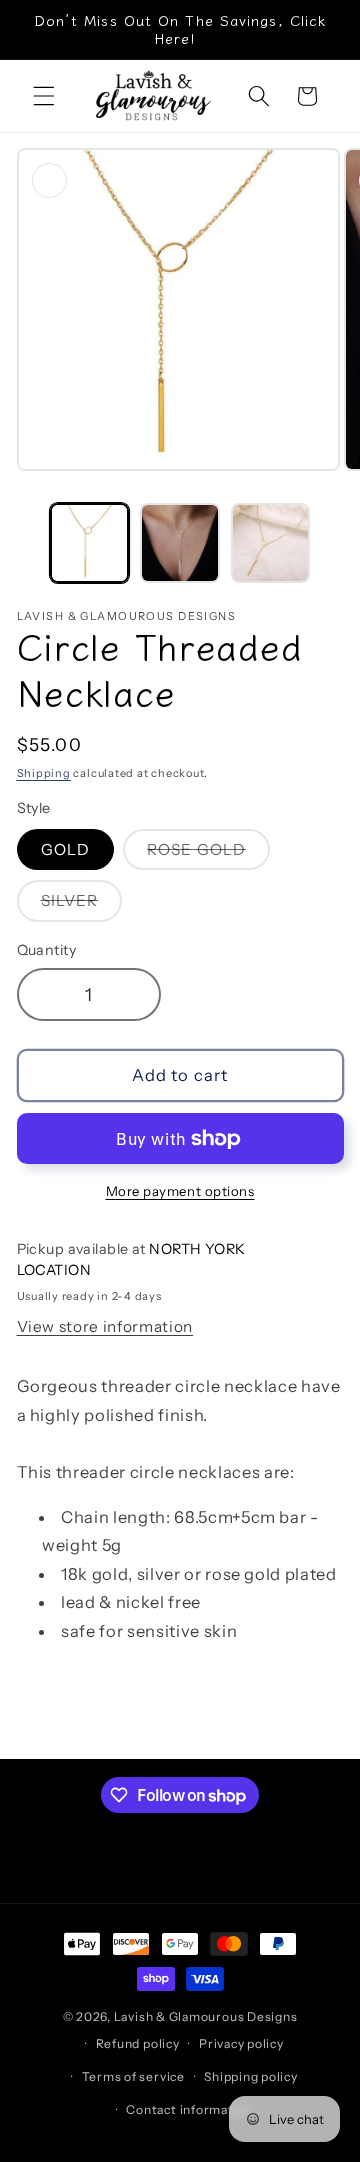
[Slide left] (22, 549)
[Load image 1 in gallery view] (90, 543)
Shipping (44, 773)
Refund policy (138, 2043)
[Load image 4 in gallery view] (271, 543)
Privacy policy (241, 2043)
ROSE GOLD (208, 854)
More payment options (180, 1191)
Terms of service (133, 2076)
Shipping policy (251, 2076)
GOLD (65, 849)
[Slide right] (338, 549)
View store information (105, 1326)
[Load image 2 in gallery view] (180, 543)
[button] (44, 96)
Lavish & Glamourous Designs (206, 2016)
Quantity (47, 950)
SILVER (82, 905)
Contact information (189, 2109)
